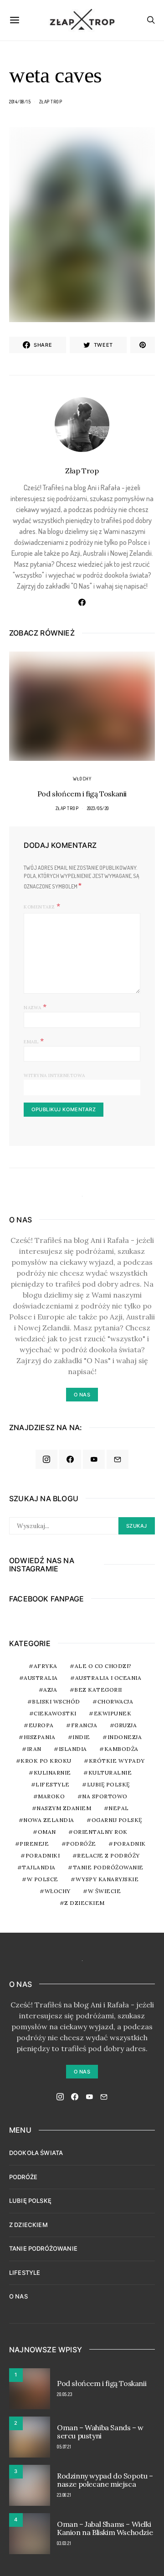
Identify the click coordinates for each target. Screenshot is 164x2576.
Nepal (119, 1808)
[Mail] (118, 1459)
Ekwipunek (113, 1713)
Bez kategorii (98, 1690)
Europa (41, 1725)
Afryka (46, 1666)
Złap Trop (51, 102)
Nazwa (35, 1006)
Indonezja (125, 1737)
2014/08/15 (20, 102)
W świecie (105, 1891)
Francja (84, 1725)
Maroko (51, 1796)
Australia (41, 1678)
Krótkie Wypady (117, 1761)
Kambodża (121, 1749)
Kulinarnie (52, 1773)
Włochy (82, 779)
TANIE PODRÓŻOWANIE (43, 2248)
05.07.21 (64, 2447)
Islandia (73, 1749)
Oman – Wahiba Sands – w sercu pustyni (100, 2432)
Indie (81, 1737)
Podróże (81, 1844)
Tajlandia (39, 1867)
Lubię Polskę (108, 1784)
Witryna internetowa (54, 1075)
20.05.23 (64, 2394)
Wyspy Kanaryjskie (107, 1879)
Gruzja (126, 1725)
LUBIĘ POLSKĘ (30, 2201)
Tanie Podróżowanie (108, 1867)
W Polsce (43, 1879)
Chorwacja (115, 1701)
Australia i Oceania (108, 1678)
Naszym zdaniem (64, 1808)
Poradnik (130, 1844)
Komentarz (39, 907)
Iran (34, 1749)
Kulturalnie (110, 1773)
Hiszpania (40, 1737)
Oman (47, 1832)
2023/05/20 (98, 808)
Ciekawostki (55, 1713)
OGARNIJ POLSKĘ (117, 1820)
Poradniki (43, 1855)
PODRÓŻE (23, 2177)
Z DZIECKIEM (85, 1903)
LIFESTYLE (25, 2273)
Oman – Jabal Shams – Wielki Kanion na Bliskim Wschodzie (105, 2528)
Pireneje (34, 1844)
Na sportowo (105, 1796)
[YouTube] (94, 1459)
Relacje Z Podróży (108, 1855)
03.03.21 (64, 2543)
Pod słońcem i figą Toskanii (82, 794)
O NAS (18, 2296)
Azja (50, 1690)
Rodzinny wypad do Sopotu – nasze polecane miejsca (105, 2480)
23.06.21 (64, 2495)
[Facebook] (70, 1459)
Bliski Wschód (56, 1701)
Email (34, 1041)
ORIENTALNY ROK (100, 1832)
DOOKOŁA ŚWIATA (36, 2153)
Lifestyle (53, 1784)
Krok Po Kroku (46, 1761)
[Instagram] (46, 1459)
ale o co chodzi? (103, 1666)
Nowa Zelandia (49, 1820)
